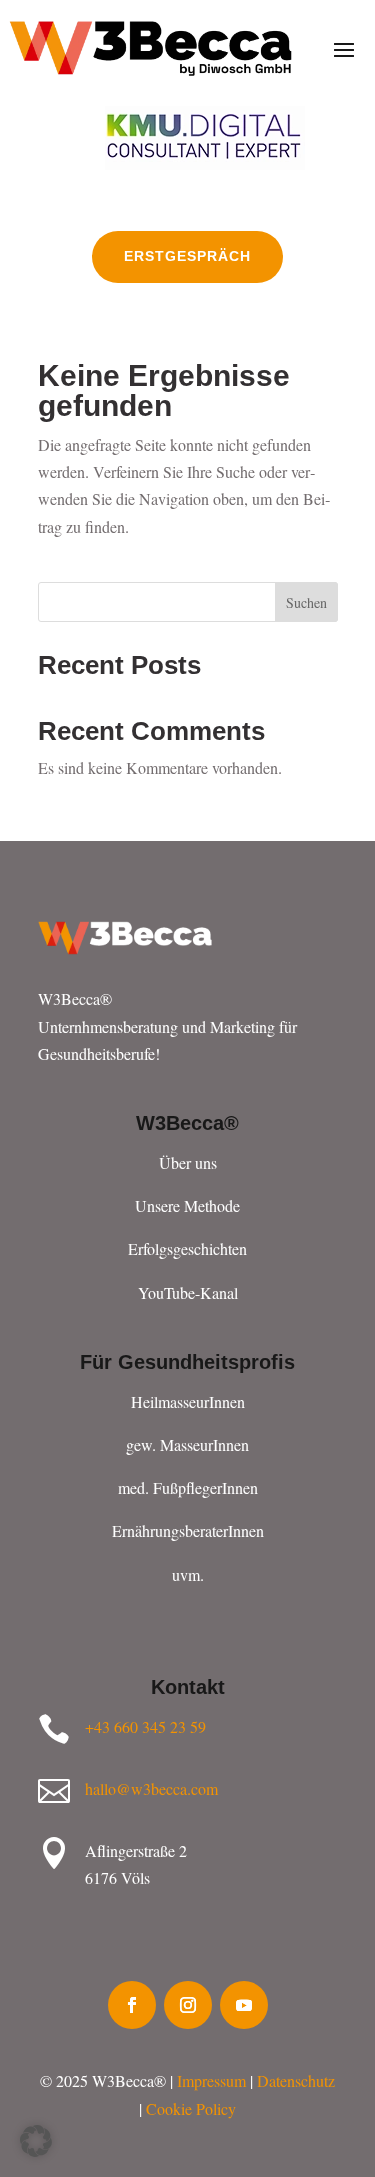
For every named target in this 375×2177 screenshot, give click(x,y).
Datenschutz (296, 2080)
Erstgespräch (187, 256)
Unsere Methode (187, 1205)
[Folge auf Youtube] (244, 2005)
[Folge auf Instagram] (188, 2005)
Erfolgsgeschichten (187, 1248)
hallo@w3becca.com (151, 1788)
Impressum (211, 2080)
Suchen (306, 602)
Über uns (188, 1162)
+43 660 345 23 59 (145, 1726)
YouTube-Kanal (188, 1292)
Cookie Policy (191, 2108)
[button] (36, 2141)
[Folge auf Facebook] (132, 2005)
